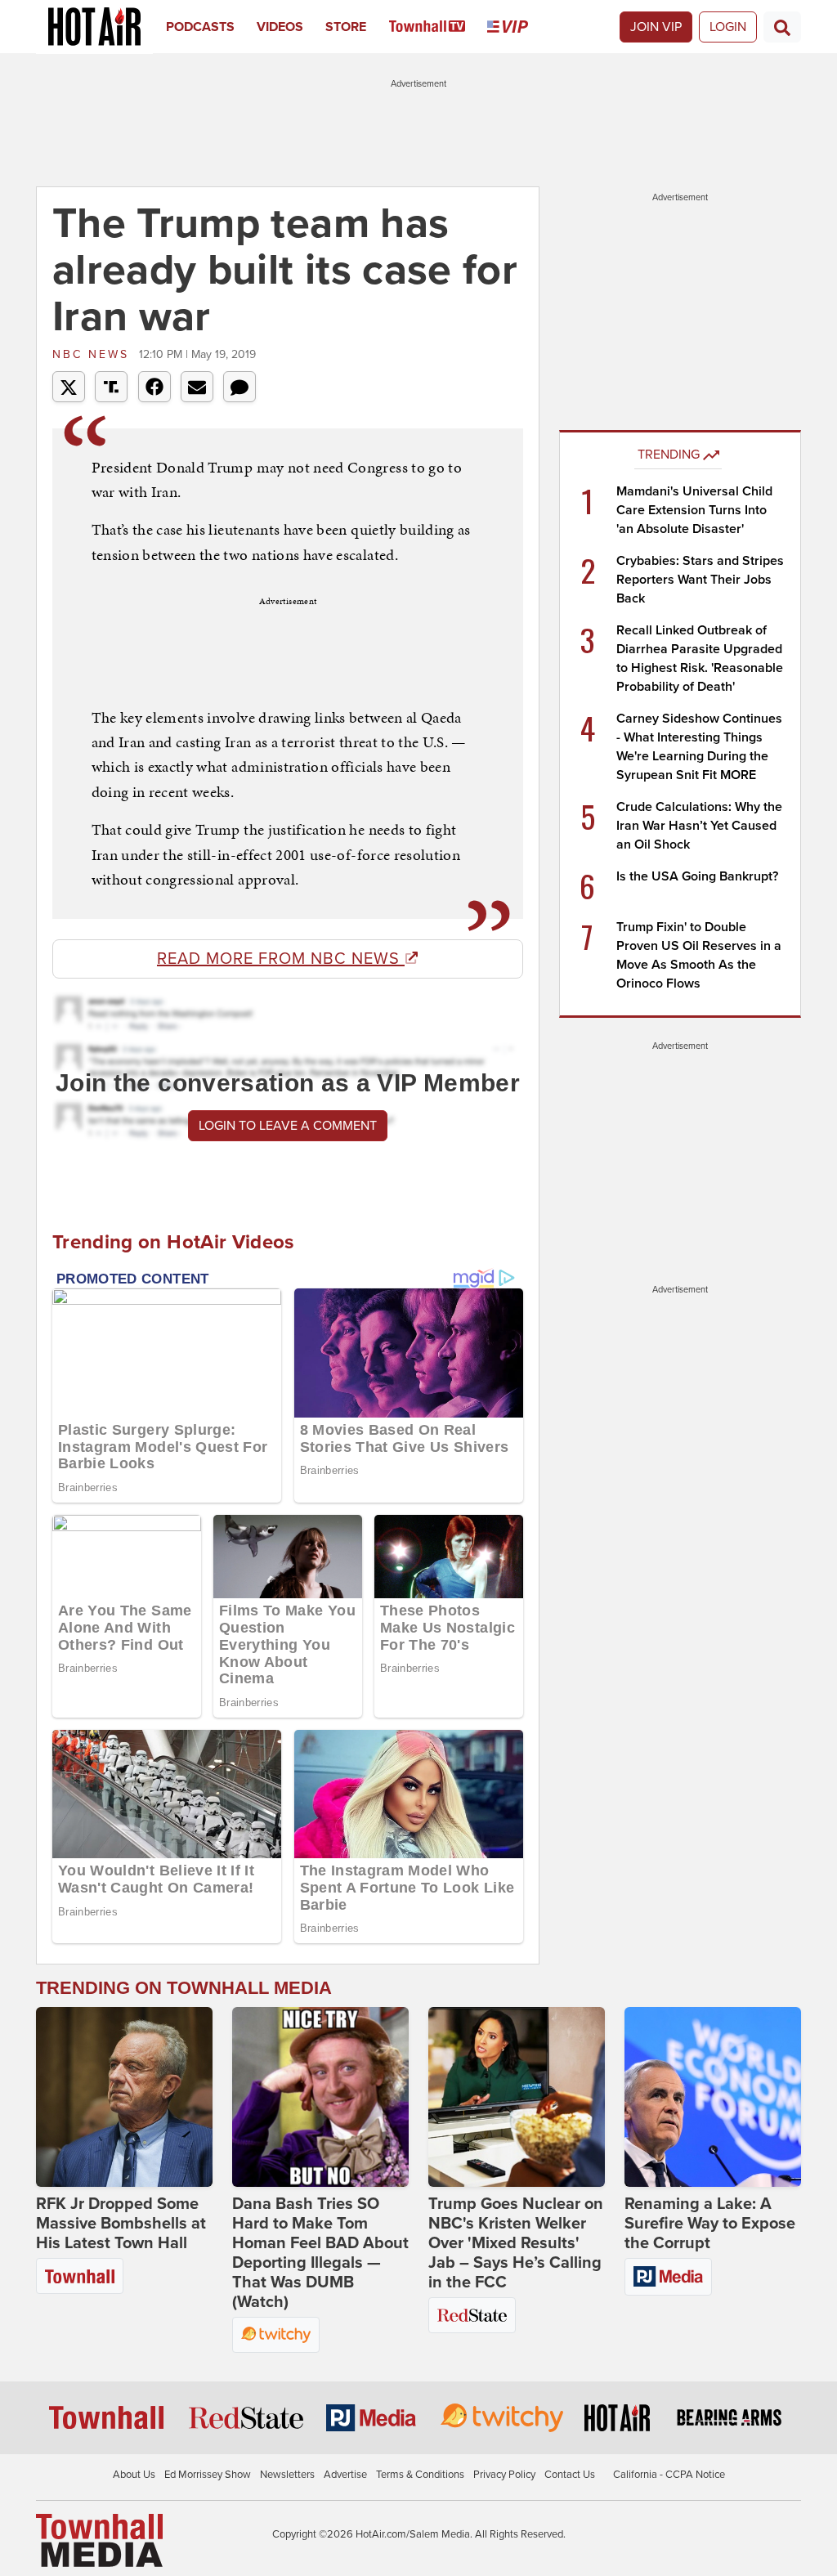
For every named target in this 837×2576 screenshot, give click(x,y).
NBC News (94, 354)
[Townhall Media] (99, 2540)
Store (346, 27)
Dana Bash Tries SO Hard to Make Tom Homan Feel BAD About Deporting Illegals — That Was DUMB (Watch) (320, 2253)
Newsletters (287, 2475)
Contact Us (570, 2475)
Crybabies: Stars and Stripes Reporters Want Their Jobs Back (700, 580)
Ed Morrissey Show (208, 2475)
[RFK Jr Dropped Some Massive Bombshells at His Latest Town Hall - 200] (124, 2097)
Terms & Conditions (420, 2475)
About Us (134, 2475)
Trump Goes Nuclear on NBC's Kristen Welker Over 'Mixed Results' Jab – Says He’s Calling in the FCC (516, 2243)
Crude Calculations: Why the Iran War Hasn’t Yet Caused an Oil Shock (699, 826)
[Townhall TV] (439, 27)
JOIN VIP (656, 27)
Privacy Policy (504, 2475)
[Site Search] (782, 27)
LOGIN (728, 27)
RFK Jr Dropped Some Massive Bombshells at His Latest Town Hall (121, 2224)
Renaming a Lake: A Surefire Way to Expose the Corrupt (710, 2224)
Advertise (345, 2475)
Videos (280, 27)
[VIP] (519, 27)
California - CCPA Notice (669, 2475)
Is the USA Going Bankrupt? (697, 876)
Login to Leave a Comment (288, 1126)
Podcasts (200, 27)
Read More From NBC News (281, 959)
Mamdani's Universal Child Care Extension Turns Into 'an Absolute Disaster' (694, 510)
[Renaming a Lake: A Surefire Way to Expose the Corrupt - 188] (713, 2097)
